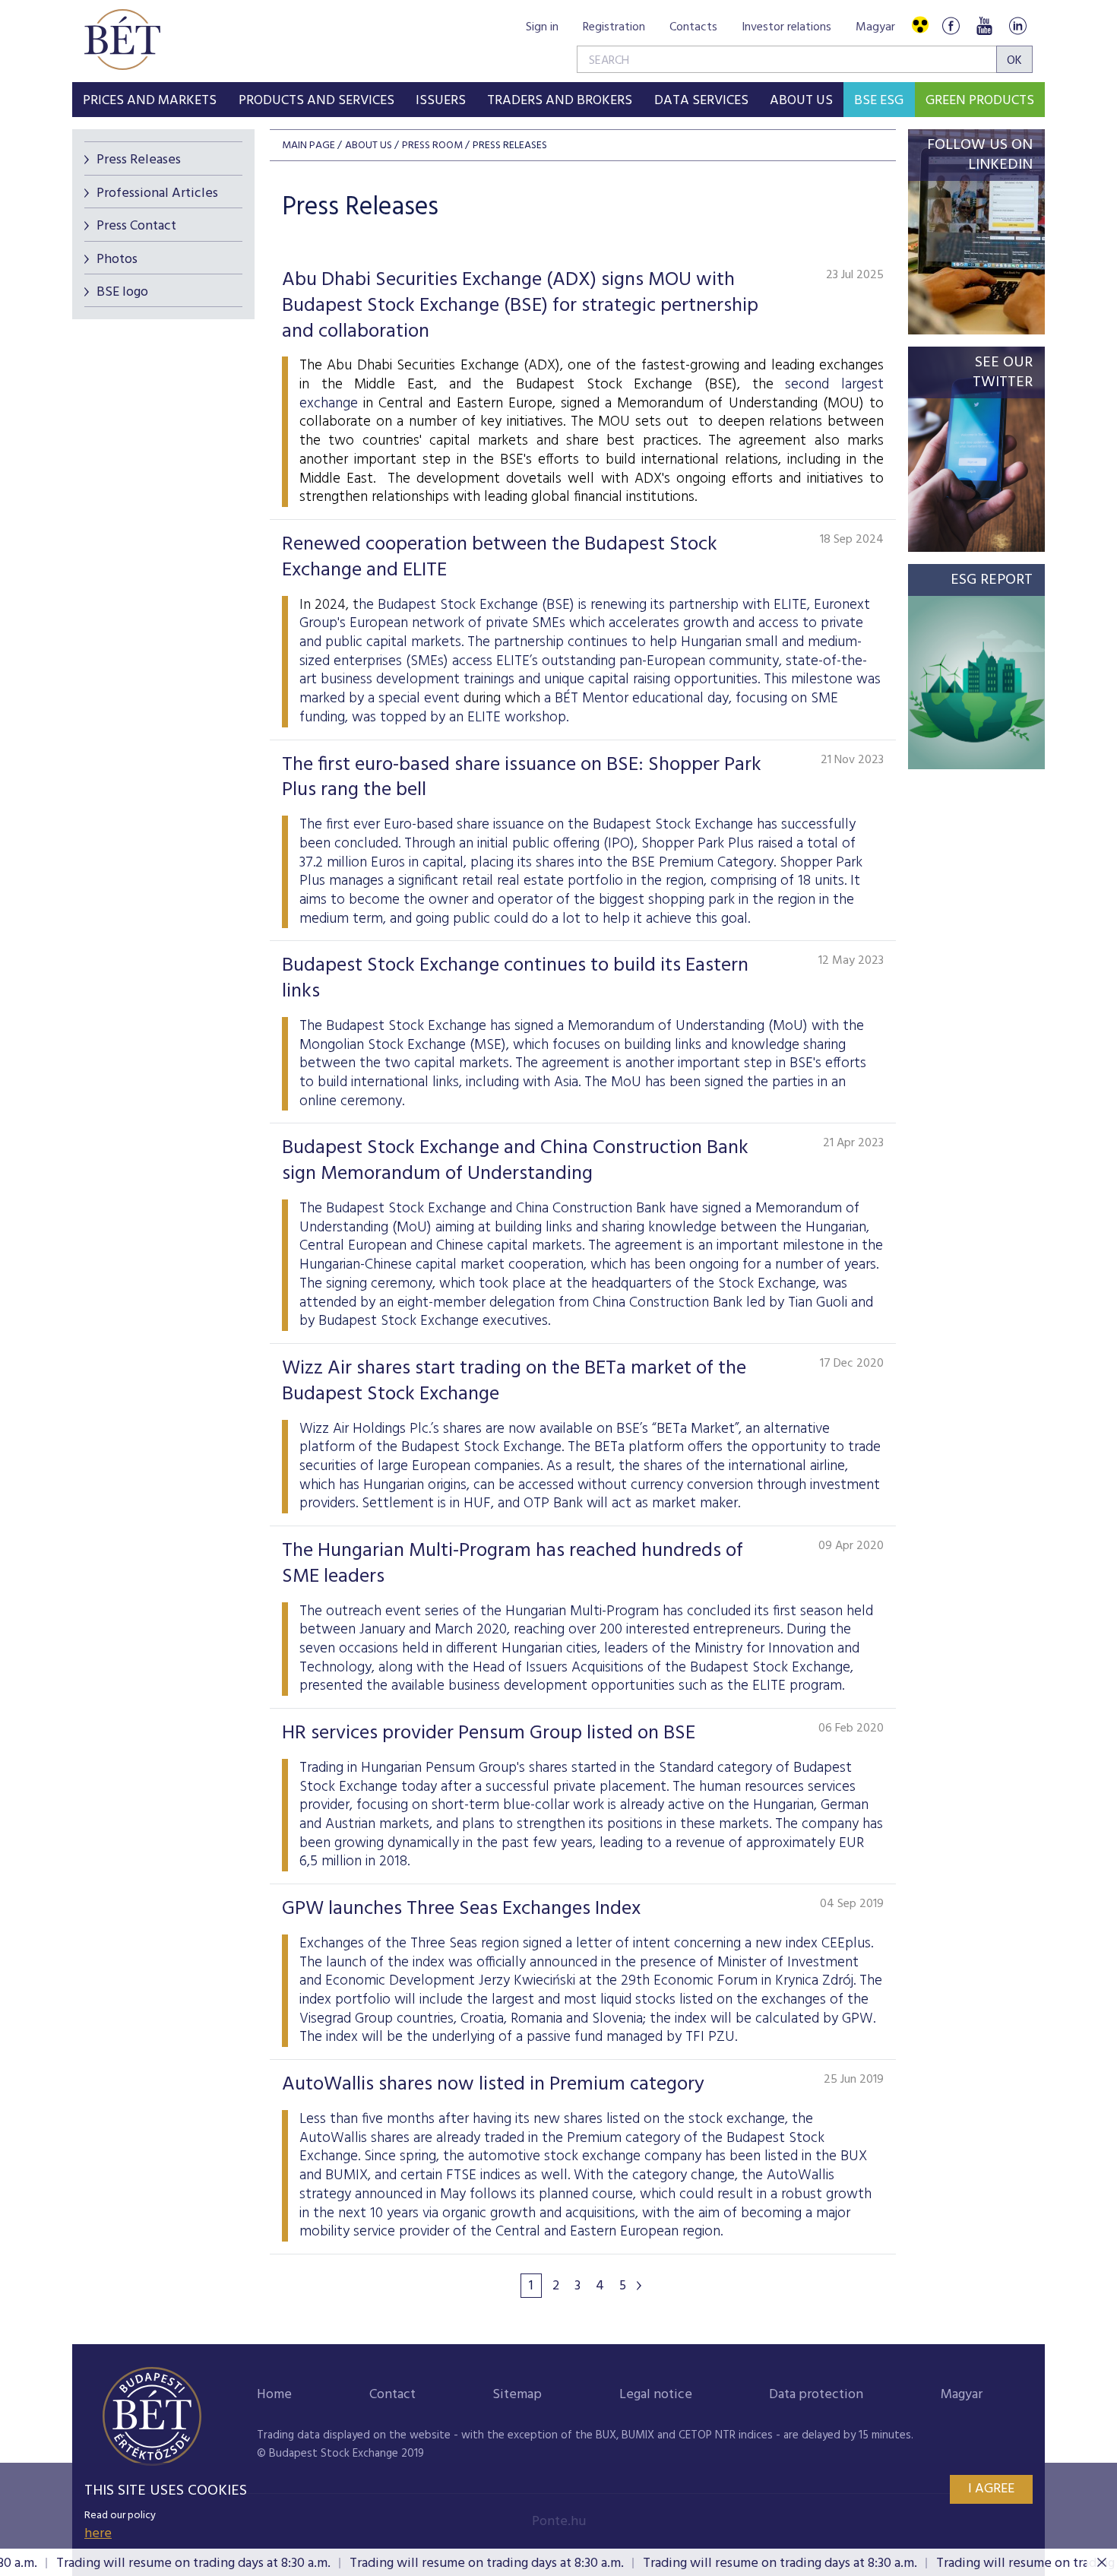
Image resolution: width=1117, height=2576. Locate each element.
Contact (392, 2395)
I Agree (991, 2489)
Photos (117, 260)
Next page (639, 2286)
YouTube (984, 25)
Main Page (309, 146)
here (98, 2534)
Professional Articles (157, 193)
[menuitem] (150, 100)
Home (274, 2395)
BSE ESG (879, 101)
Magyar (875, 27)
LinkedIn (1017, 25)
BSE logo (122, 292)
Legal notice (656, 2395)
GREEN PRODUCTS (980, 101)
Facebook (951, 25)
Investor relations (786, 27)
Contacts (693, 27)
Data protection (816, 2395)
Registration (614, 27)
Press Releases (139, 160)
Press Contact (136, 226)
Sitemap (517, 2395)
